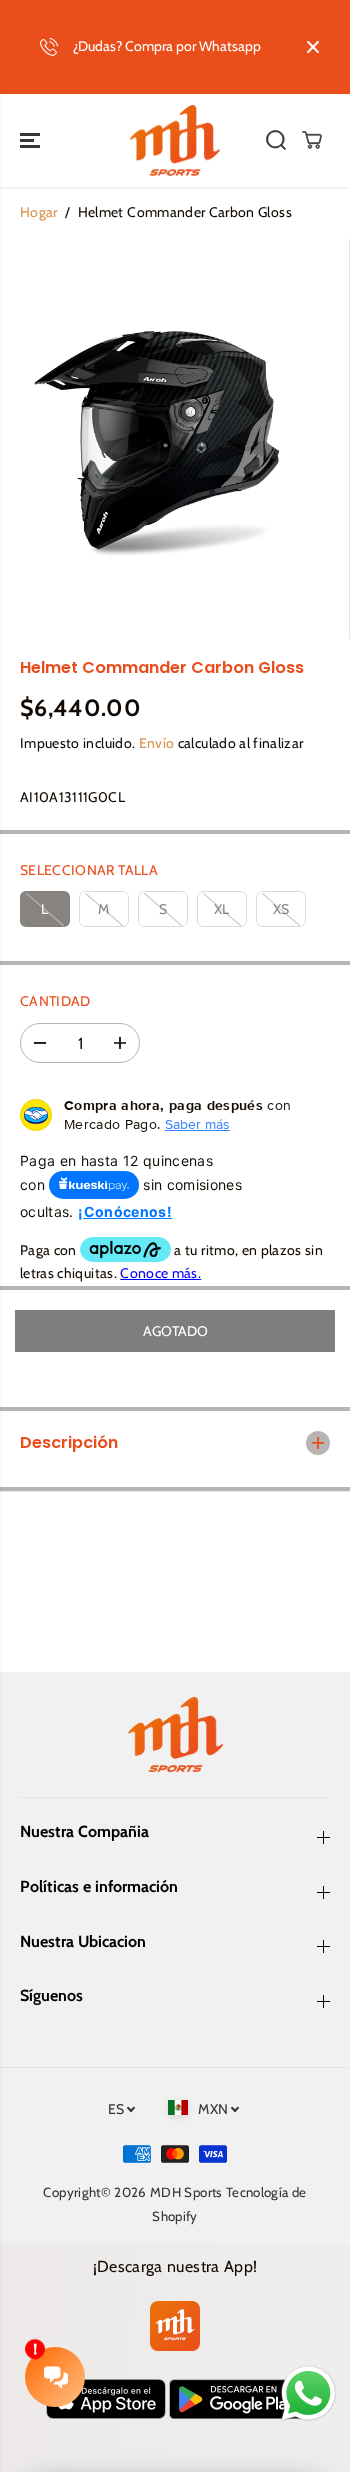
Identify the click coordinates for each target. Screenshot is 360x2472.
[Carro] (312, 140)
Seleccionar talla (89, 870)
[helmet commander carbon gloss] (157, 439)
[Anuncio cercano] (313, 47)
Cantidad (55, 1001)
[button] (32, 141)
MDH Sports (186, 2192)
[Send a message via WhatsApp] (308, 2393)
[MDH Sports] (175, 141)
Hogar (39, 212)
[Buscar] (276, 140)
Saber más (197, 1124)
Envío (157, 743)
